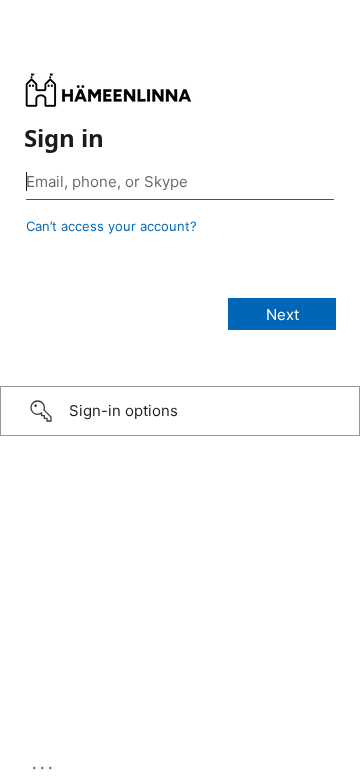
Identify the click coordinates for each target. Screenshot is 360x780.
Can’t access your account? (111, 226)
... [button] (44, 763)
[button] (180, 411)
